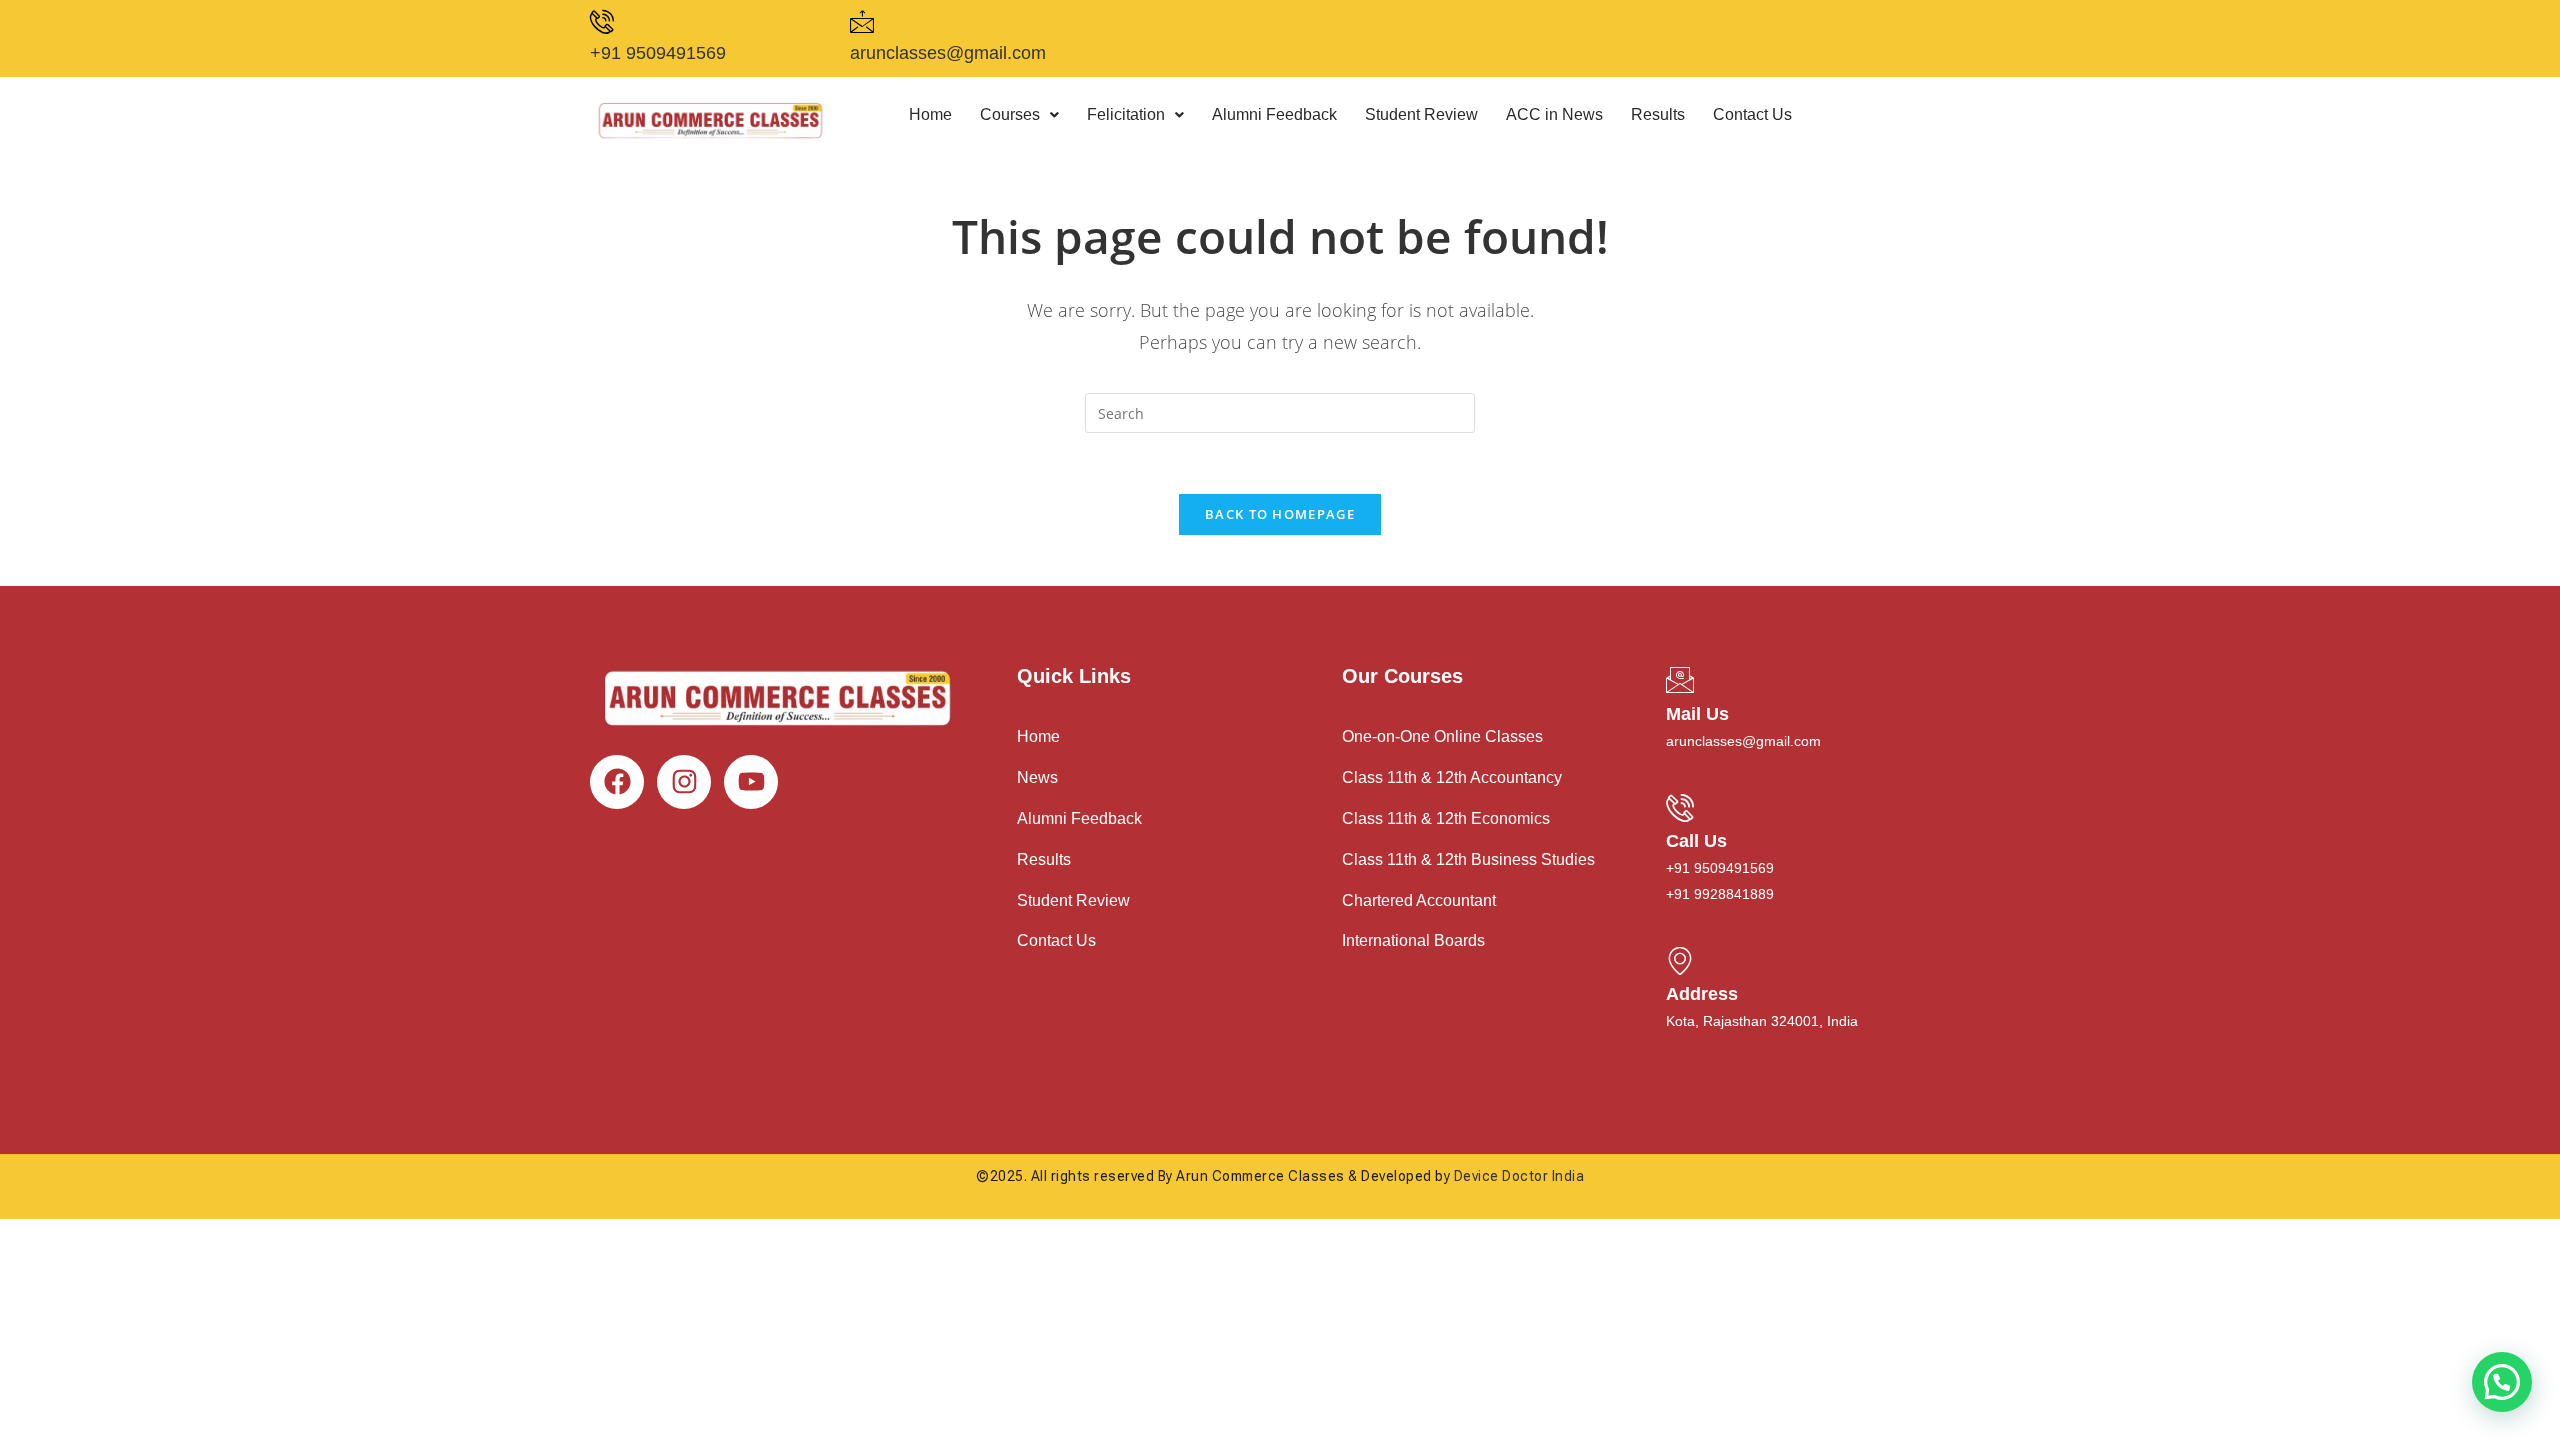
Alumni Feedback (1274, 114)
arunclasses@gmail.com (948, 53)
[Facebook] (617, 782)
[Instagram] (684, 782)
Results (1658, 114)
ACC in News (1554, 114)
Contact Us (1752, 114)
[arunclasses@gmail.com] (862, 22)
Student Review (1421, 114)
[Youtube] (751, 782)
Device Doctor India (1519, 1176)
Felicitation (1126, 114)
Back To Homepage (1280, 514)
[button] (1019, 115)
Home (930, 114)
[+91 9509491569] (602, 22)
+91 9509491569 (658, 53)
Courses (1010, 114)
